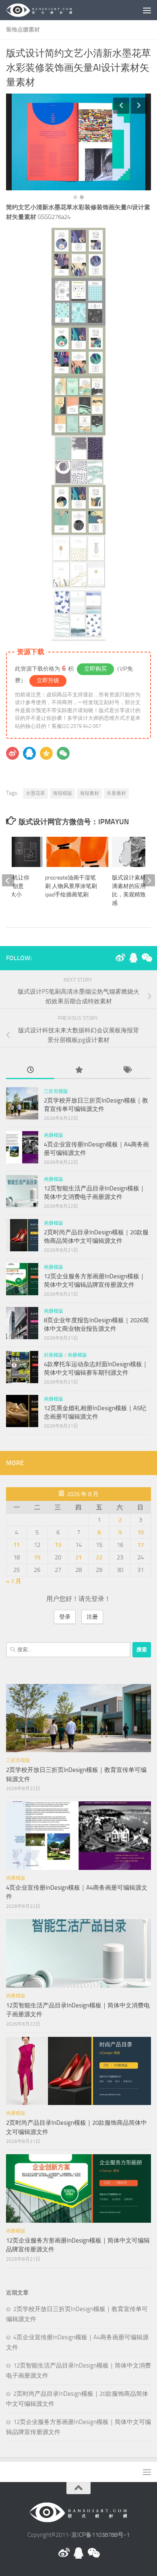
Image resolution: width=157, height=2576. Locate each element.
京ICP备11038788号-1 (100, 2535)
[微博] (12, 753)
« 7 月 (14, 1581)
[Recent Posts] (30, 1070)
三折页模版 (56, 1091)
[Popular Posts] (78, 1070)
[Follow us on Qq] (133, 958)
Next (139, 106)
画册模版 (54, 1135)
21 (78, 1557)
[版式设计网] (120, 958)
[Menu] (147, 10)
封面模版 (54, 1355)
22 (99, 1557)
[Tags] (127, 1070)
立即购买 (95, 669)
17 (140, 1545)
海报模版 (62, 793)
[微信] (63, 753)
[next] (149, 880)
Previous (121, 106)
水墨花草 (35, 793)
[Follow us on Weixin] (146, 958)
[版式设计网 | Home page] (51, 10)
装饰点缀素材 (23, 30)
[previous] (8, 880)
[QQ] (29, 753)
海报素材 (89, 793)
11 (17, 1545)
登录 (65, 1617)
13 (58, 1545)
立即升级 (48, 680)
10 (140, 1532)
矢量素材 (116, 793)
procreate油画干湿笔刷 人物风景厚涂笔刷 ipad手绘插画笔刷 (71, 886)
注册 (92, 1617)
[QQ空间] (46, 753)
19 (37, 1557)
